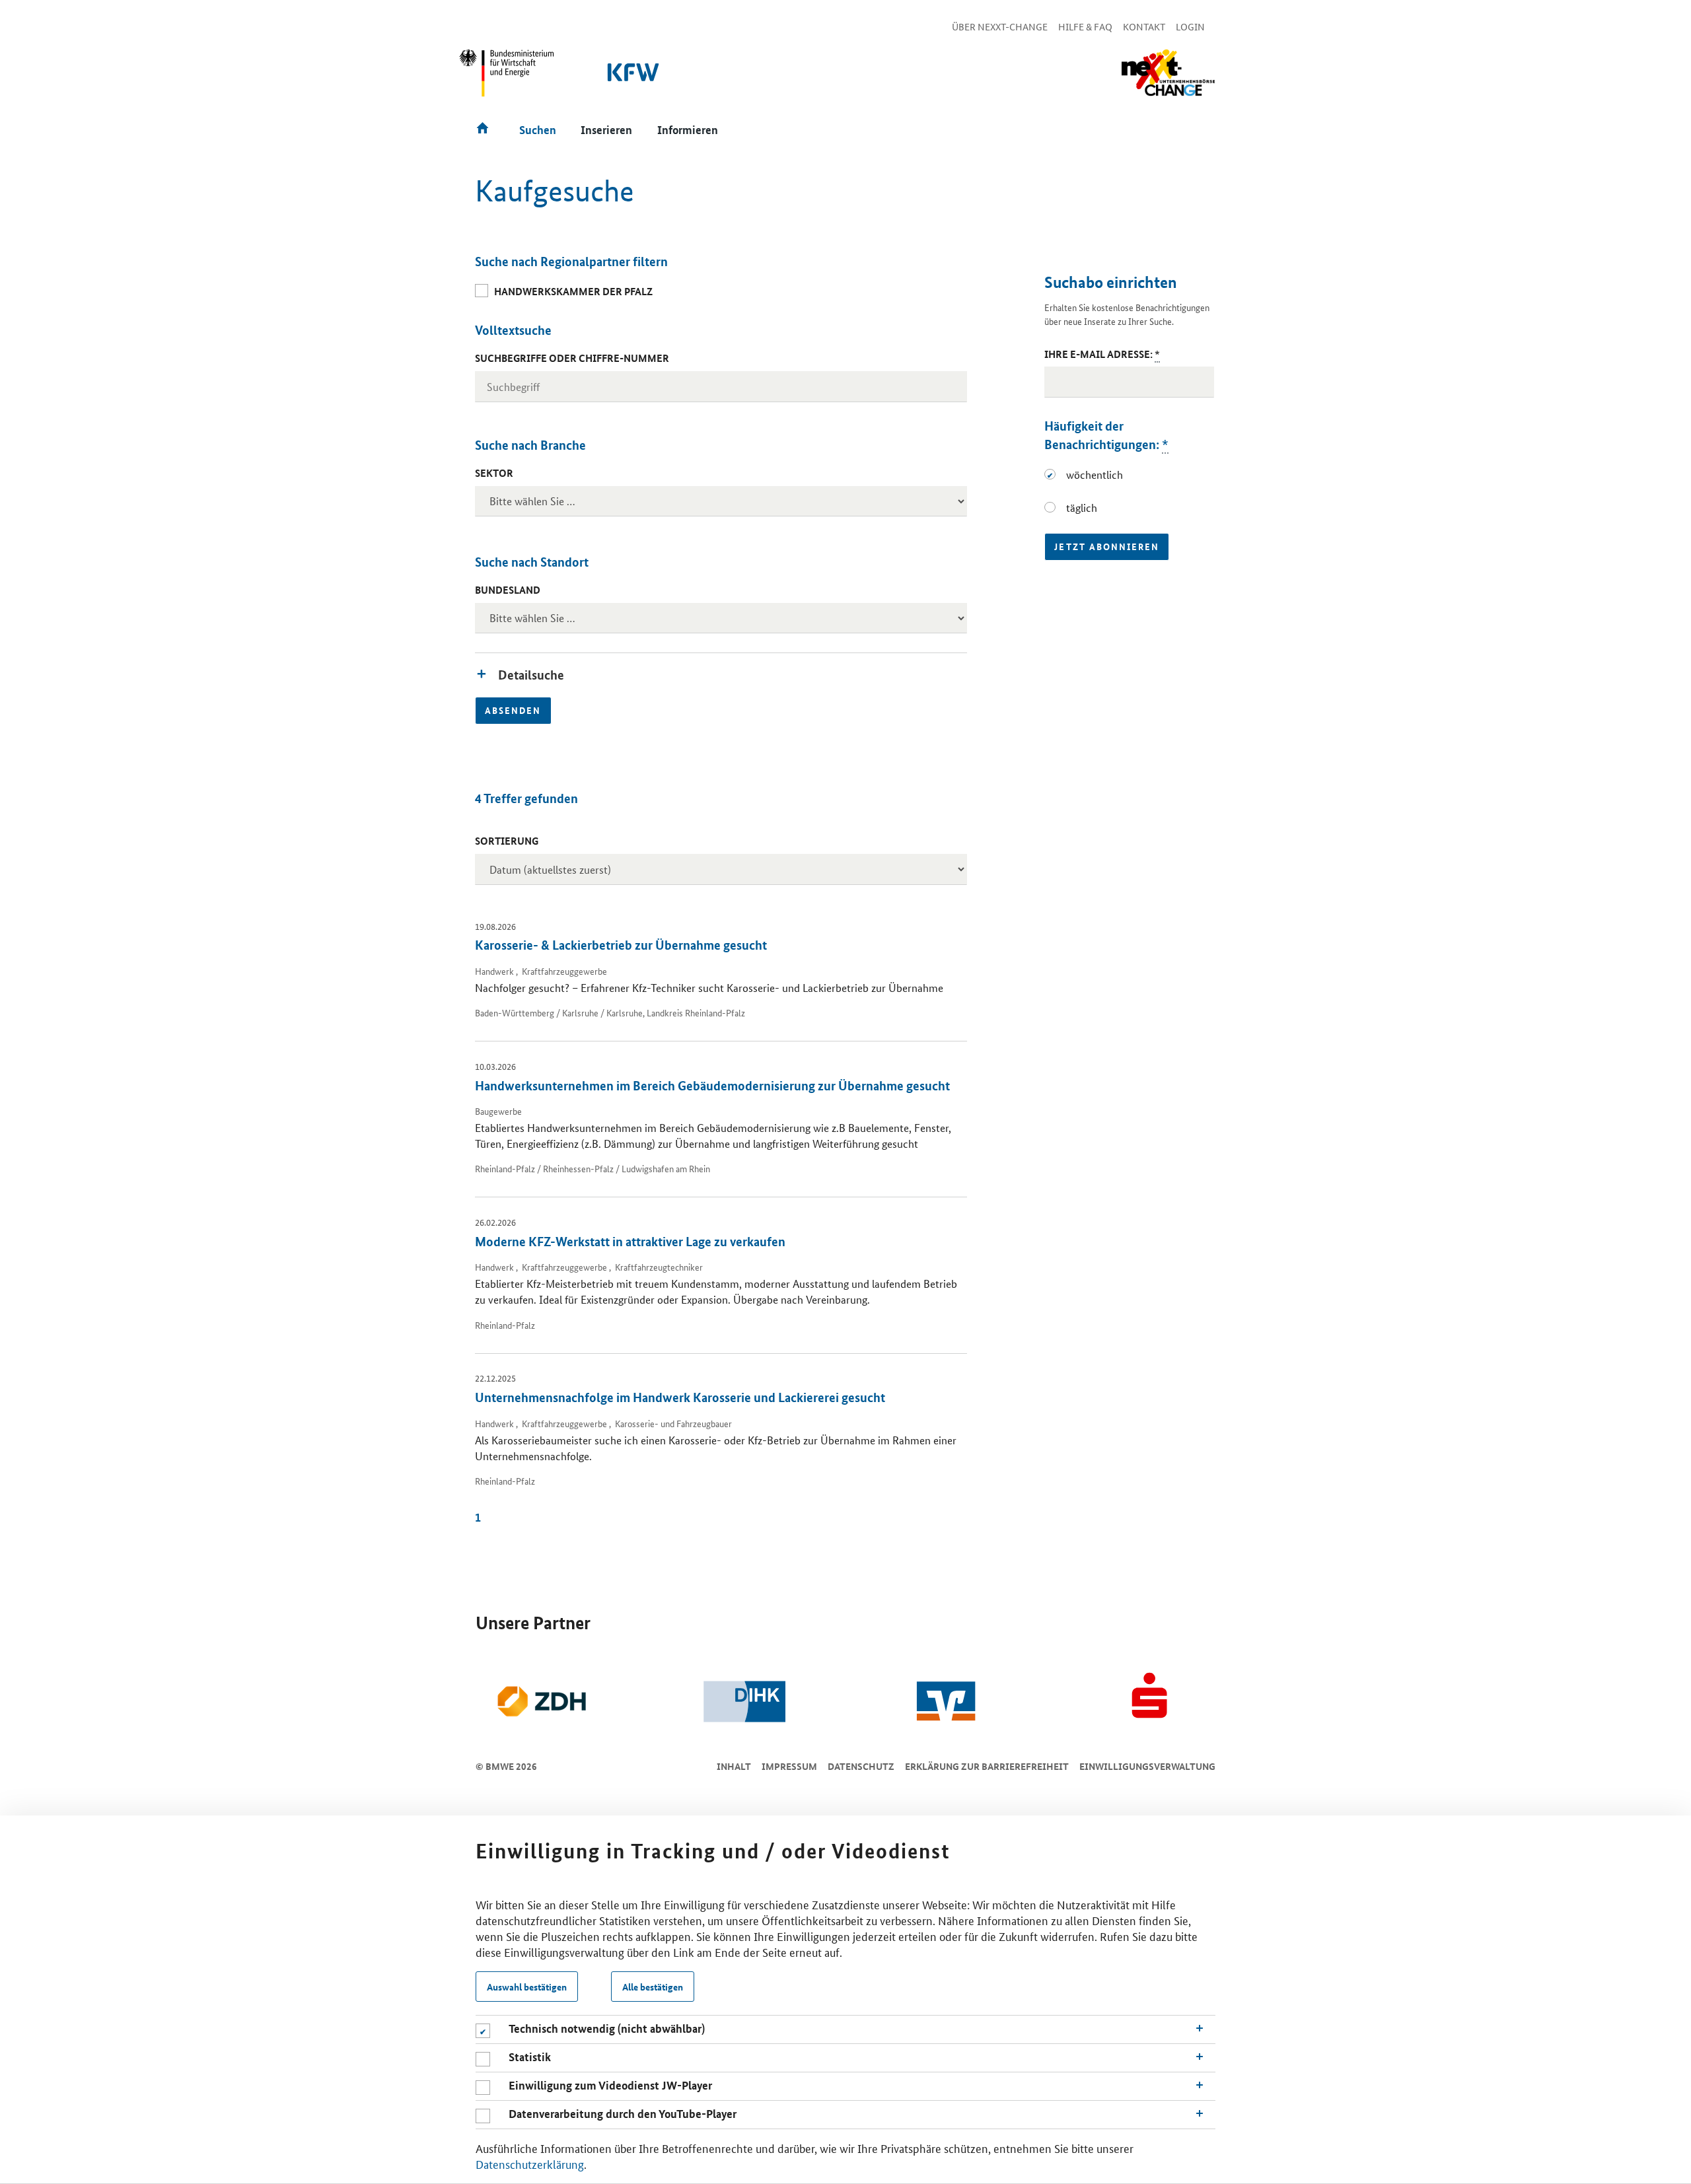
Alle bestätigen (653, 1987)
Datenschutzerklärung (530, 2164)
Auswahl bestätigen (527, 1987)
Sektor (494, 473)
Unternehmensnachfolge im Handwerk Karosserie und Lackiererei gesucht (680, 1397)
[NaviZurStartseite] (1168, 73)
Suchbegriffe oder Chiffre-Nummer (572, 358)
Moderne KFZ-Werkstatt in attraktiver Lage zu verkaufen (630, 1241)
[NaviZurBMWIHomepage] (507, 79)
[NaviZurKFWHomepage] (634, 79)
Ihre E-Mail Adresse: (1102, 354)
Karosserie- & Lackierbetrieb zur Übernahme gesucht (621, 945)
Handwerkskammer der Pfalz (573, 291)
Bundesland (508, 590)
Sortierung (507, 841)
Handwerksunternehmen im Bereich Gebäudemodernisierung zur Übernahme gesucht (712, 1085)
